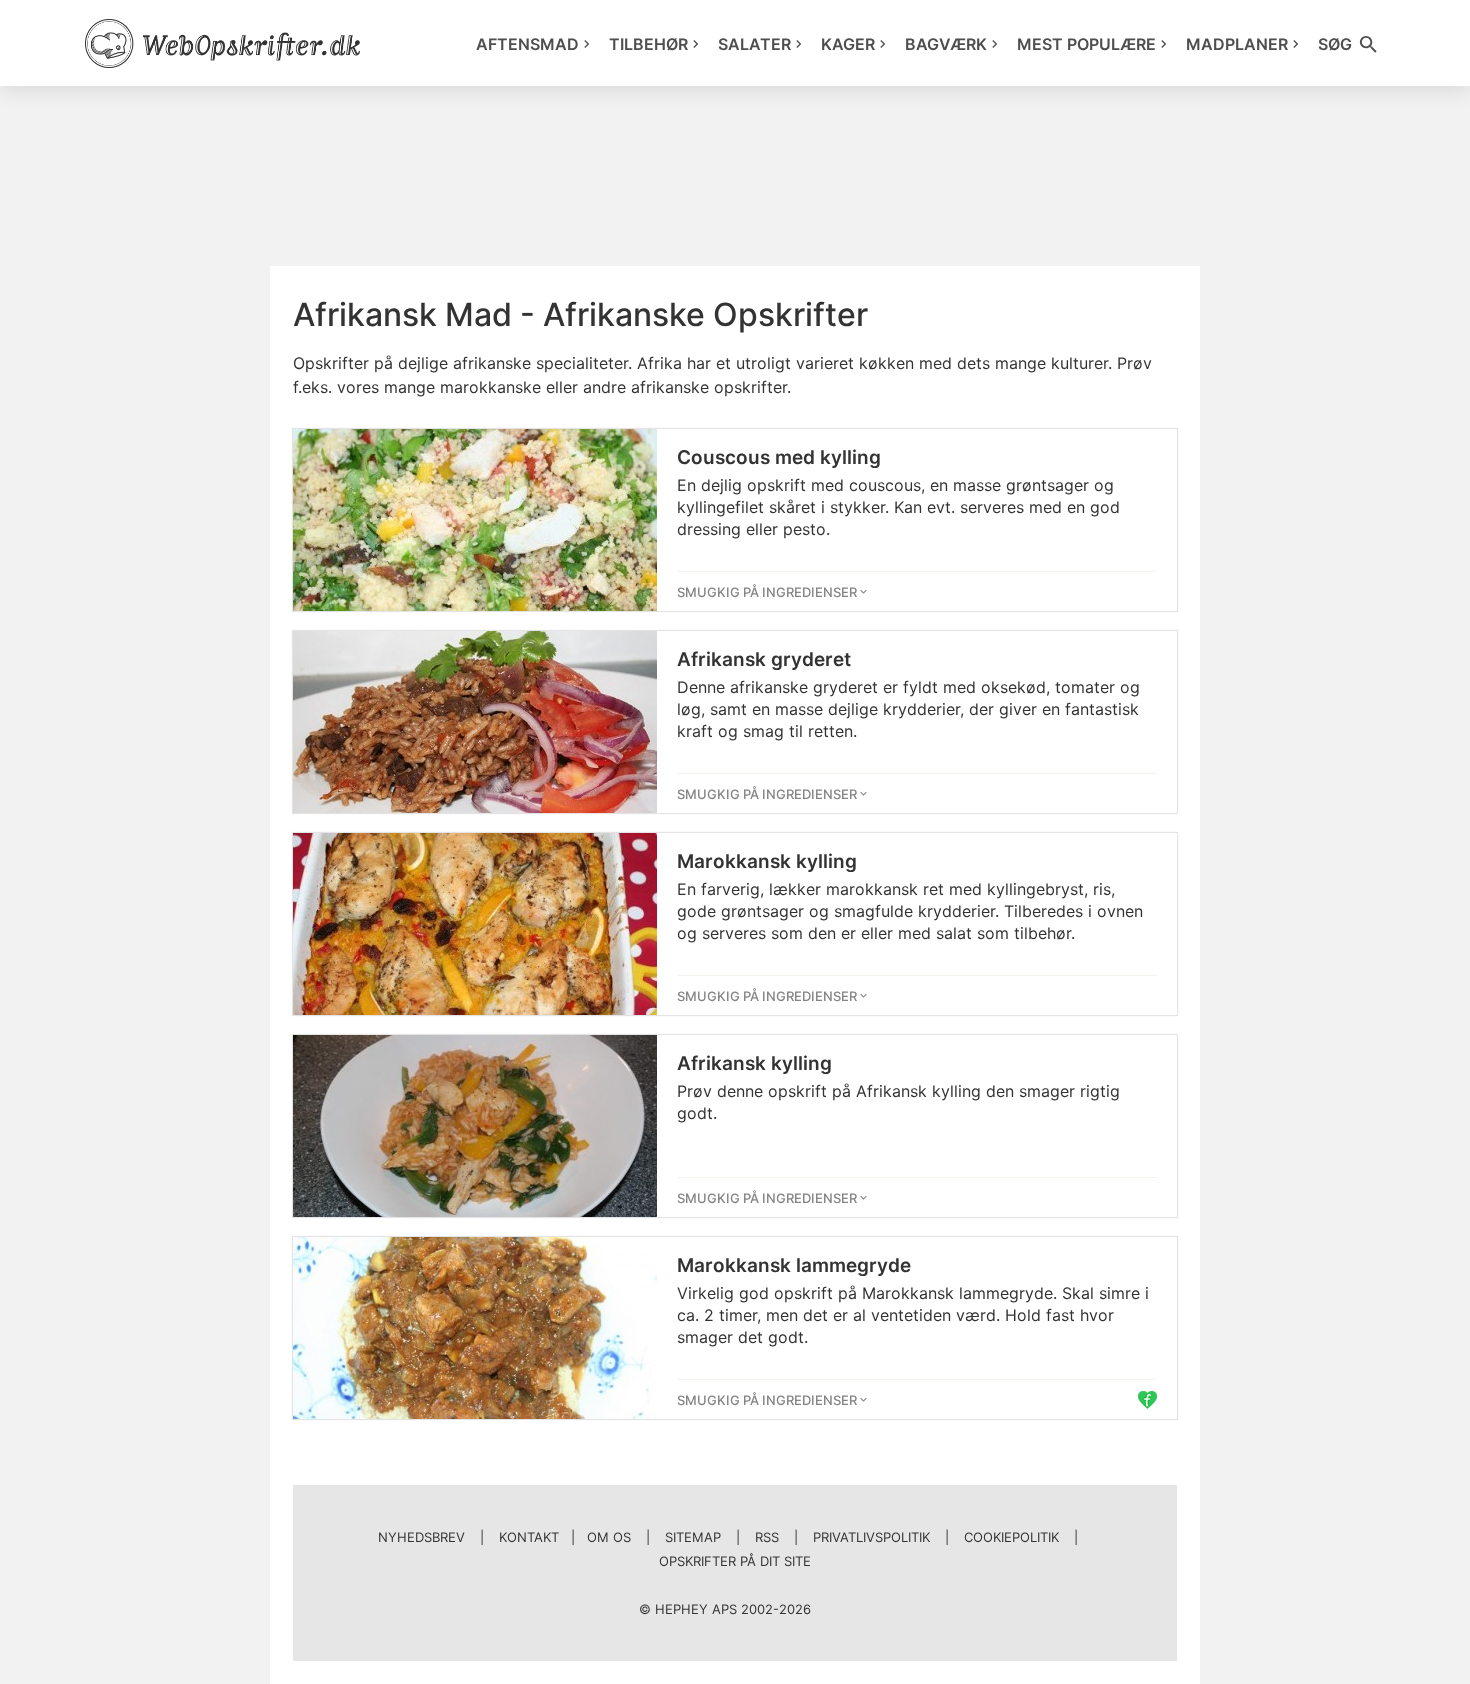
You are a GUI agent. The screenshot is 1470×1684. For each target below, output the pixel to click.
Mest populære (1086, 44)
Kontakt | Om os (565, 1537)
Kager (848, 44)
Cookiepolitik (1011, 1537)
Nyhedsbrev (421, 1537)
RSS (767, 1537)
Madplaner (1237, 44)
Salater (754, 44)
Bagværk (946, 44)
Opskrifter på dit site (735, 1561)
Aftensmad (527, 44)
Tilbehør (648, 44)
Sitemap (693, 1537)
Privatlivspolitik (871, 1537)
